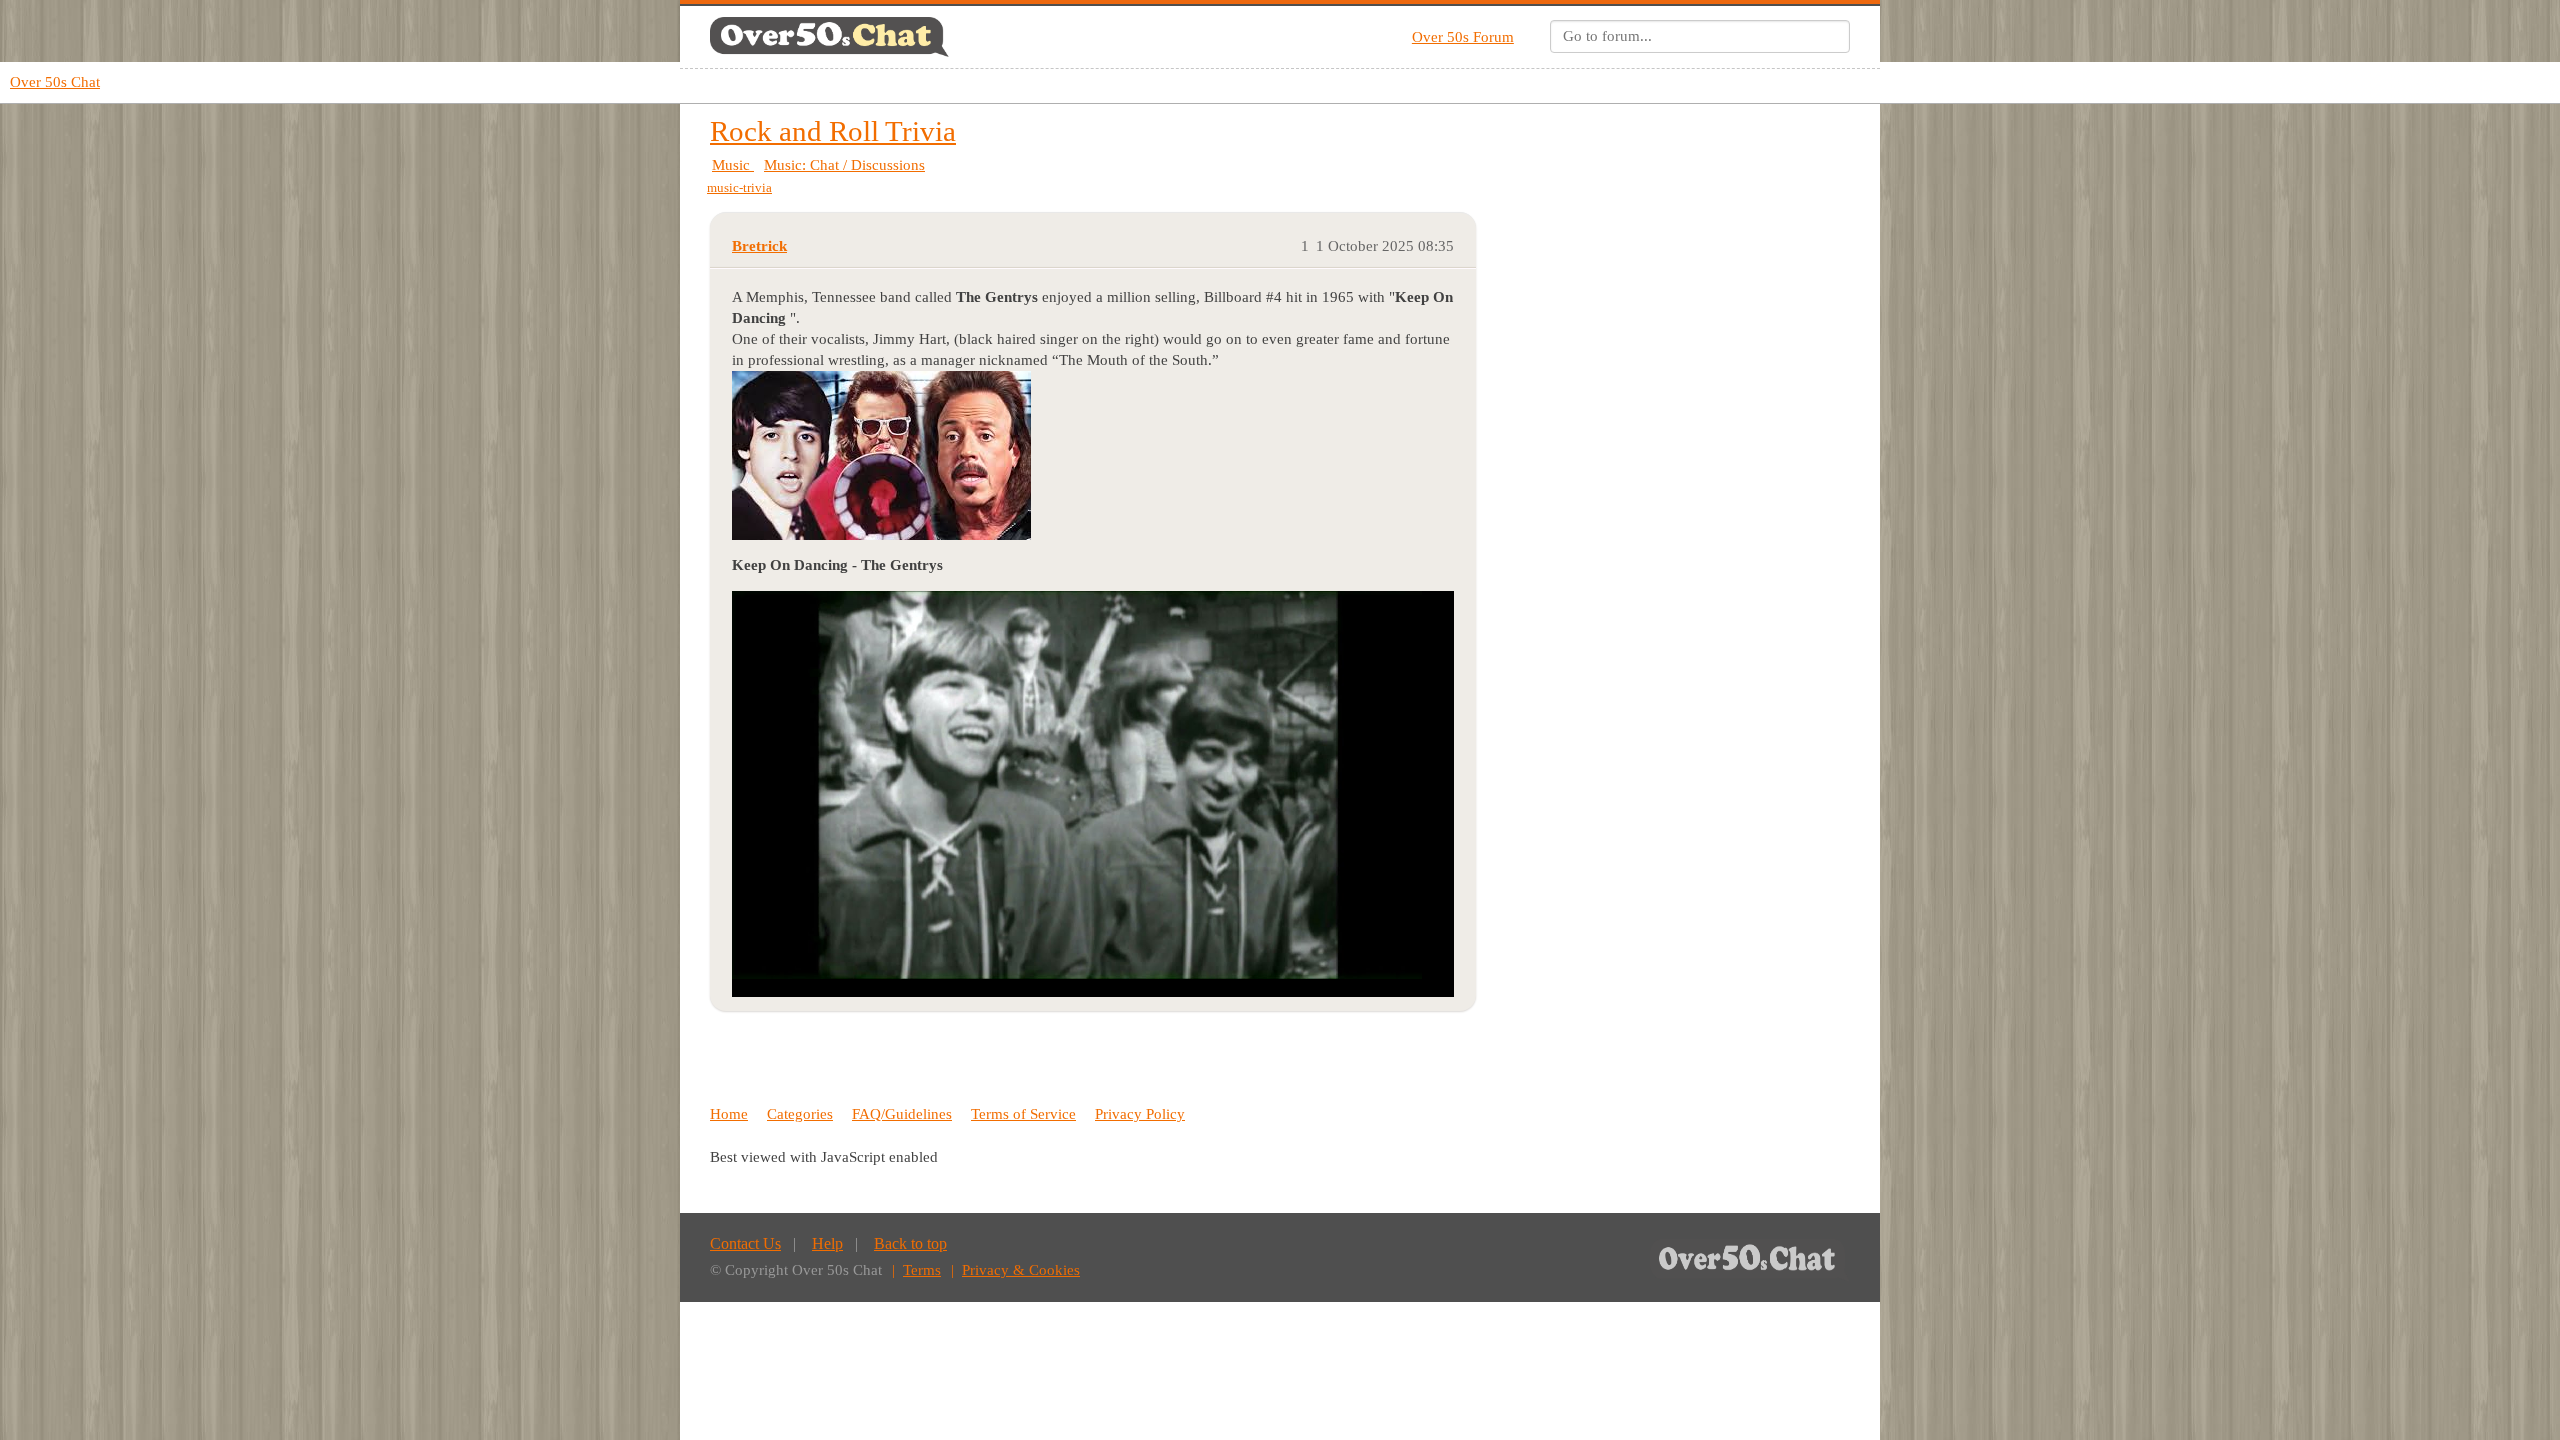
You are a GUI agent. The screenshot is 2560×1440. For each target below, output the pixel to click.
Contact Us (745, 1243)
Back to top (910, 1243)
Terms (922, 1270)
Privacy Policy (1140, 1114)
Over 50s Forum (1463, 37)
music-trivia (739, 187)
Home (729, 1114)
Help (827, 1243)
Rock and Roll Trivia (833, 131)
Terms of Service (1023, 1114)
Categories (800, 1114)
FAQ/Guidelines (902, 1114)
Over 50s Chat (55, 82)
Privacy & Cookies (1021, 1270)
